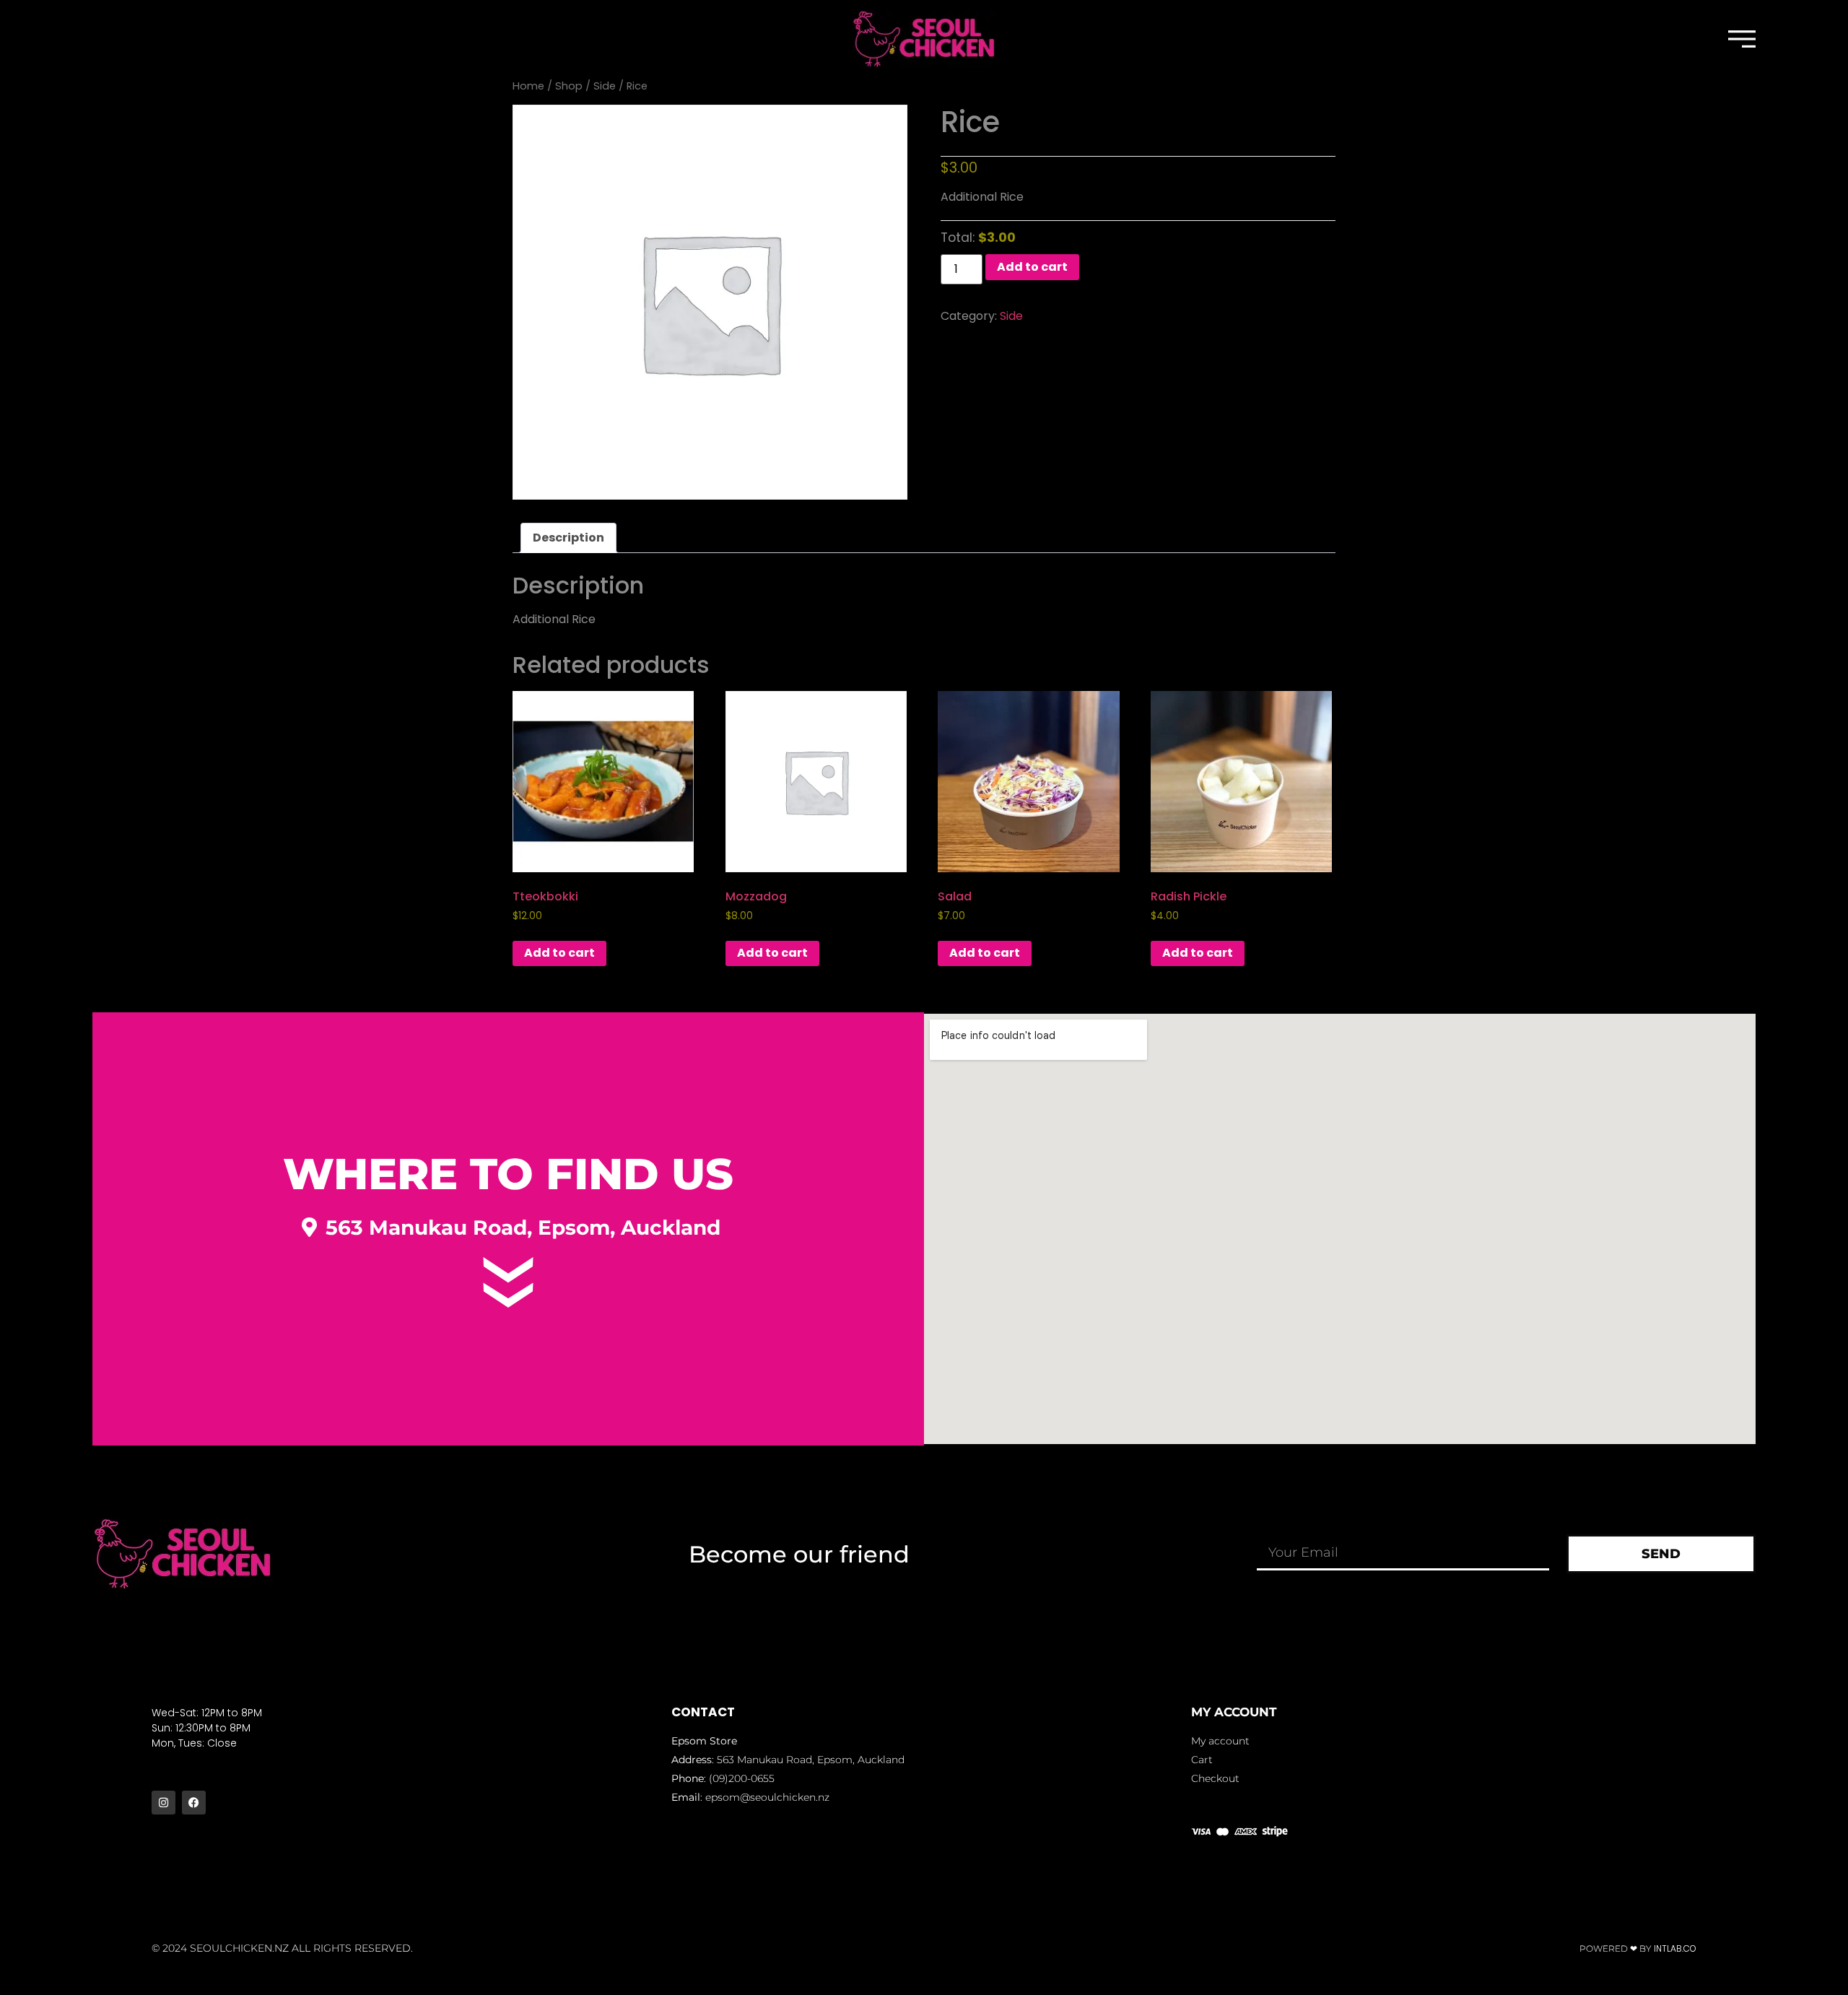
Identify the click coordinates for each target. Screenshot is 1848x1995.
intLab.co (1675, 1948)
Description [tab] (568, 538)
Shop (569, 86)
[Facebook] (194, 1803)
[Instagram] (164, 1803)
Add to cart (1032, 267)
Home (528, 86)
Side (605, 86)
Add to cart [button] (559, 953)
